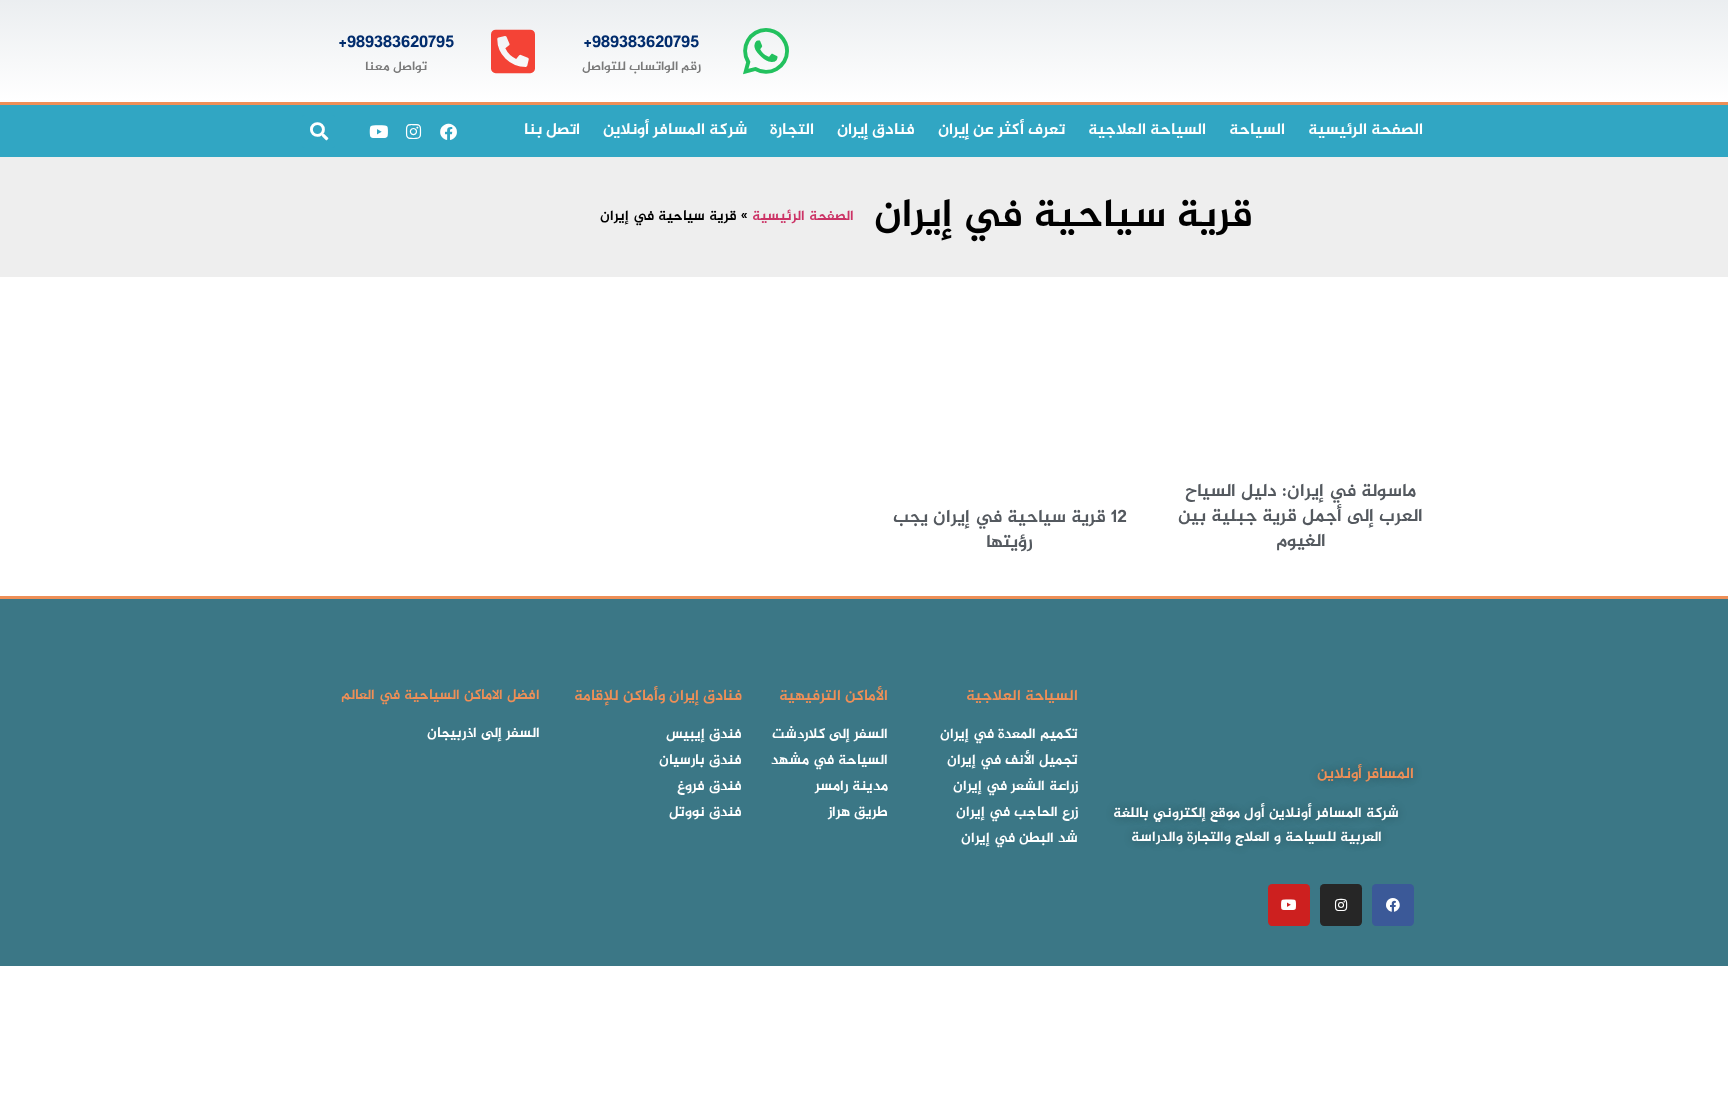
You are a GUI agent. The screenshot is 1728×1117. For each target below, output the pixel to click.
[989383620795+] (765, 51)
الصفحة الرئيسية (803, 217)
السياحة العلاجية (1147, 130)
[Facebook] (448, 131)
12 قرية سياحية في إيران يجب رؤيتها (1010, 530)
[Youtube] (378, 131)
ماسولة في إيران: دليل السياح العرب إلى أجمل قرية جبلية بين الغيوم (1300, 517)
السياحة (1257, 130)
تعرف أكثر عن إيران (1001, 130)
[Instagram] (413, 131)
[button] (318, 131)
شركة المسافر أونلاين (675, 130)
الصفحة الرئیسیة (1365, 130)
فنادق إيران (876, 130)
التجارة (792, 130)
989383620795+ (641, 43)
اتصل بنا (552, 130)
